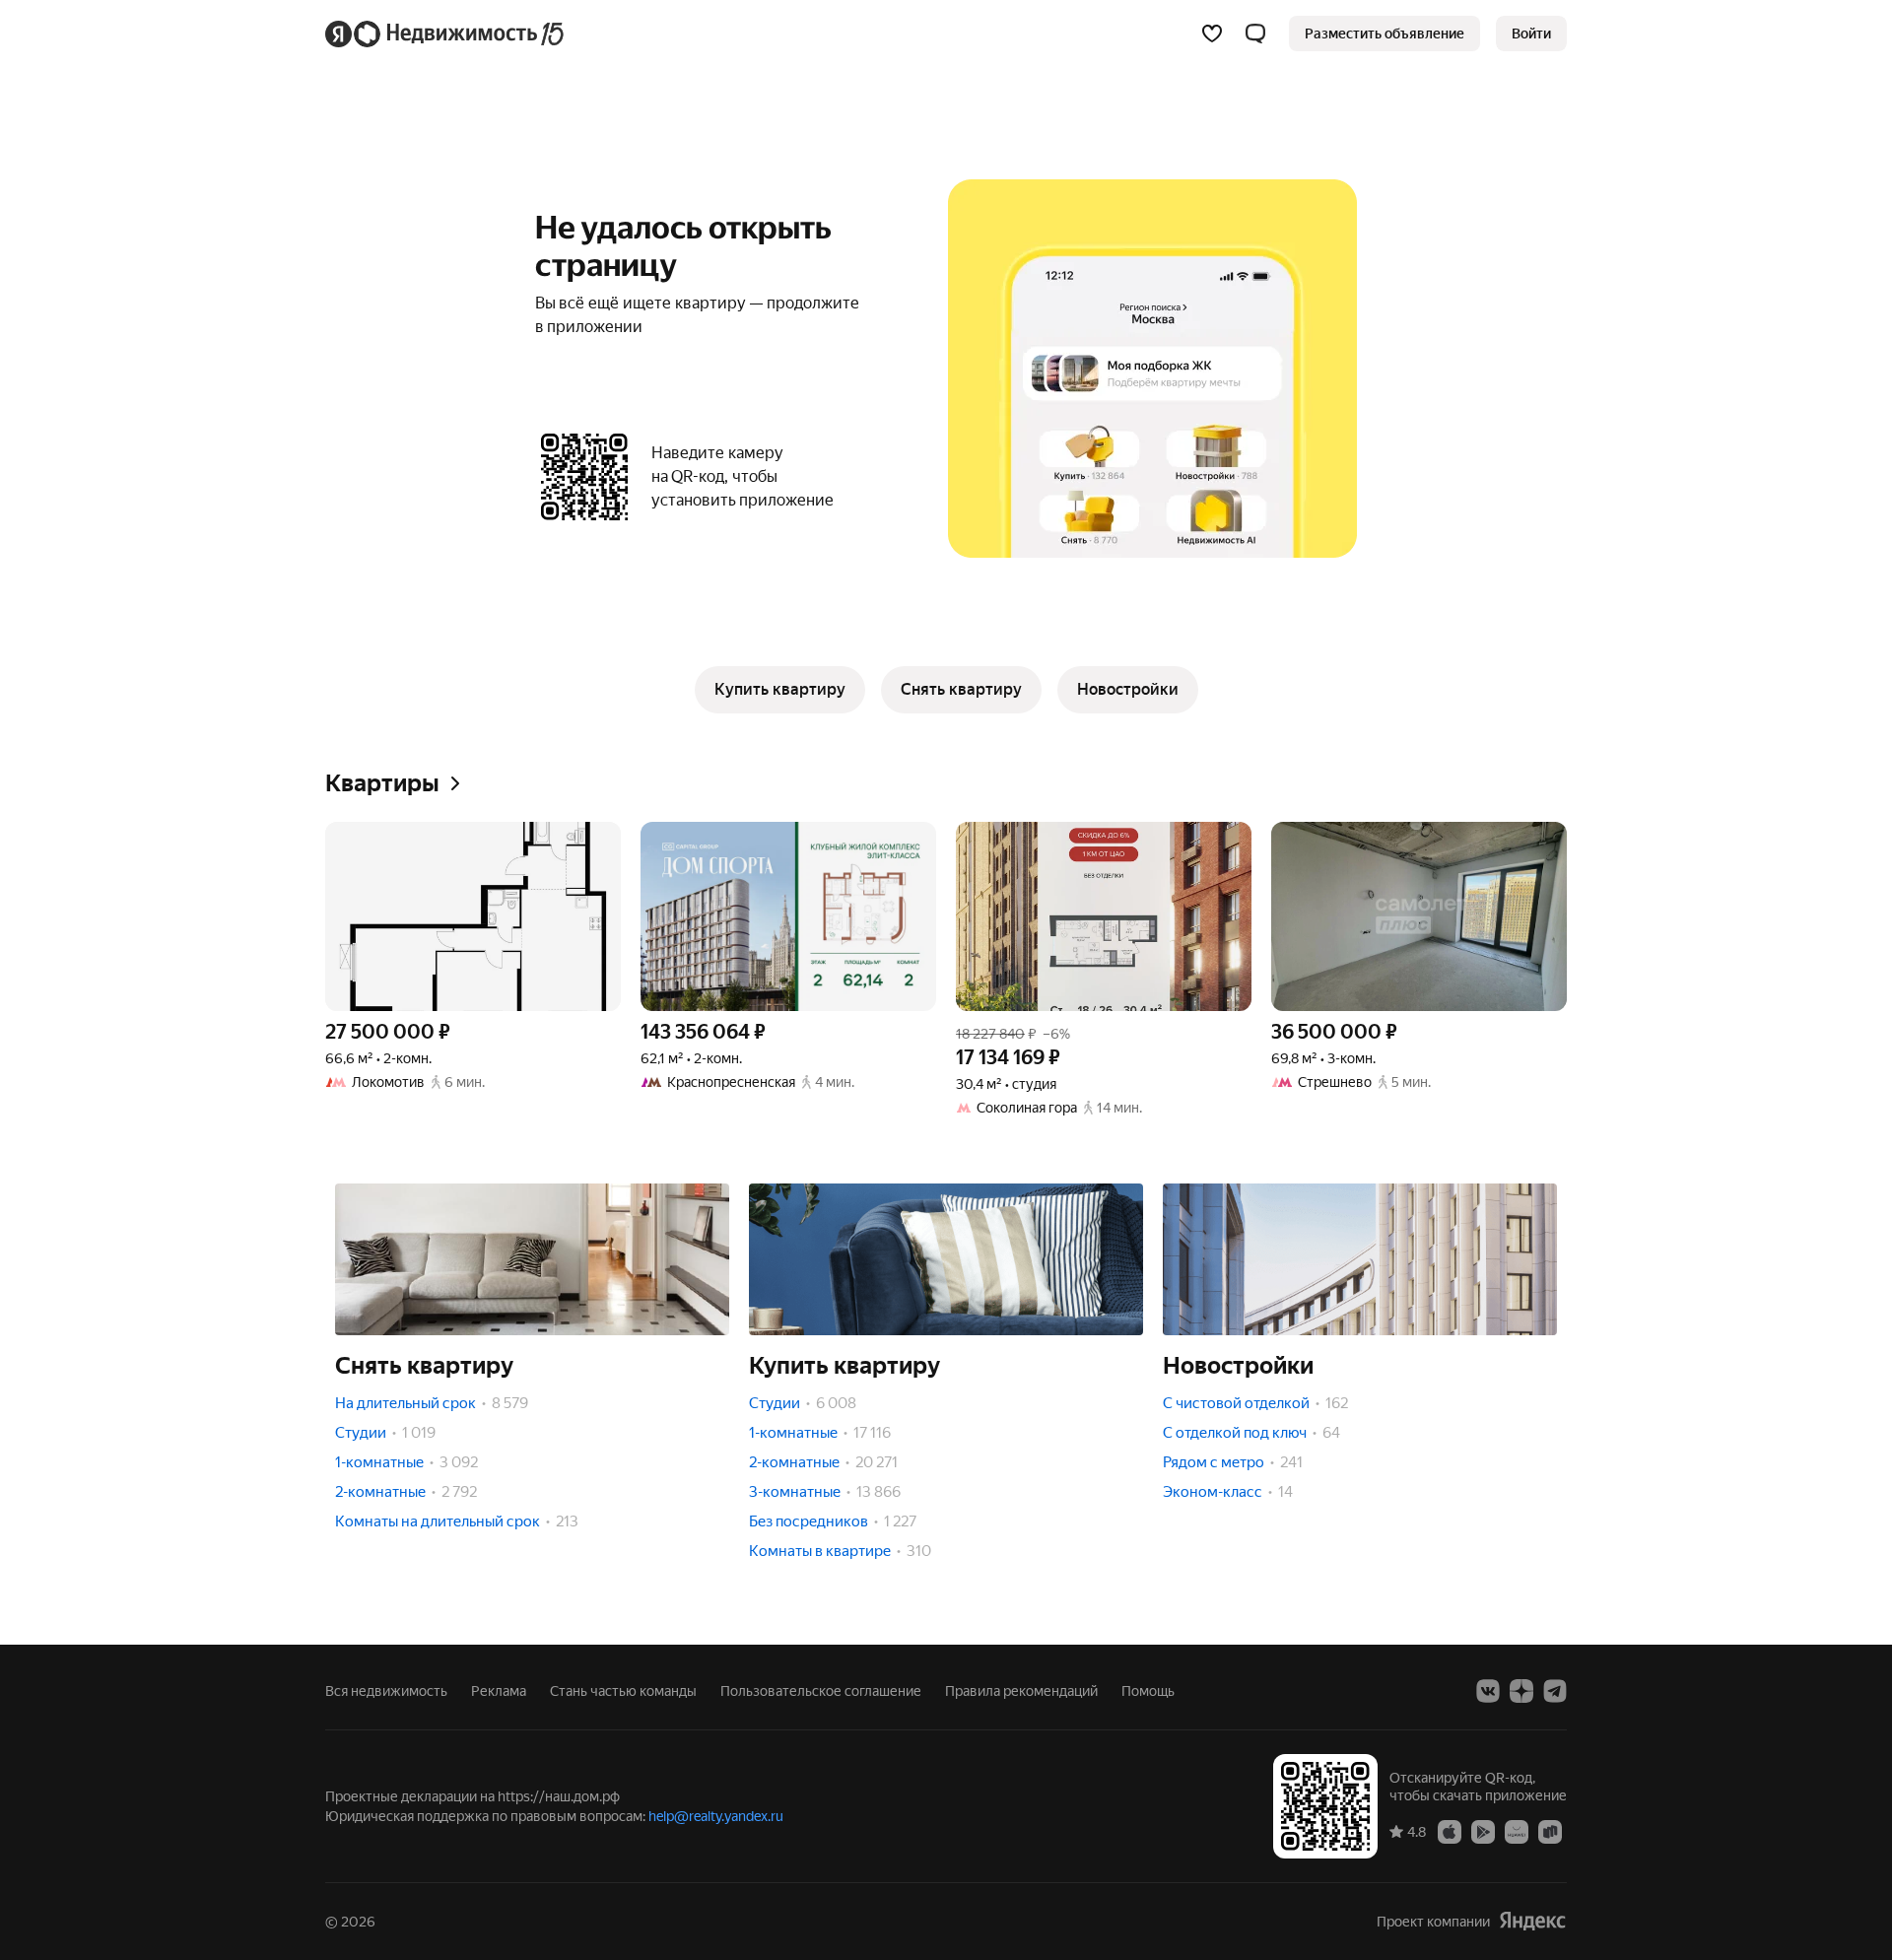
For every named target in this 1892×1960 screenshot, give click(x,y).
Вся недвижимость (386, 1691)
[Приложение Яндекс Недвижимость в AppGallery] (1517, 1831)
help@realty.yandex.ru (716, 1816)
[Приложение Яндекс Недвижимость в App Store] (1450, 1831)
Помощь (1148, 1691)
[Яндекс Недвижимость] (446, 34)
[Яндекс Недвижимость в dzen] (1521, 1691)
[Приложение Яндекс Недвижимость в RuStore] (1550, 1831)
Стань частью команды (623, 1691)
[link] (1531, 34)
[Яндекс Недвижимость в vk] (1488, 1691)
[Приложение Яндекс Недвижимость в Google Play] (1483, 1831)
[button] (1255, 34)
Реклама (499, 1691)
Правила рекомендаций (1021, 1691)
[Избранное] (1212, 34)
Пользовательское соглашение (821, 1691)
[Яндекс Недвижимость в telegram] (1555, 1691)
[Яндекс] (1532, 1921)
